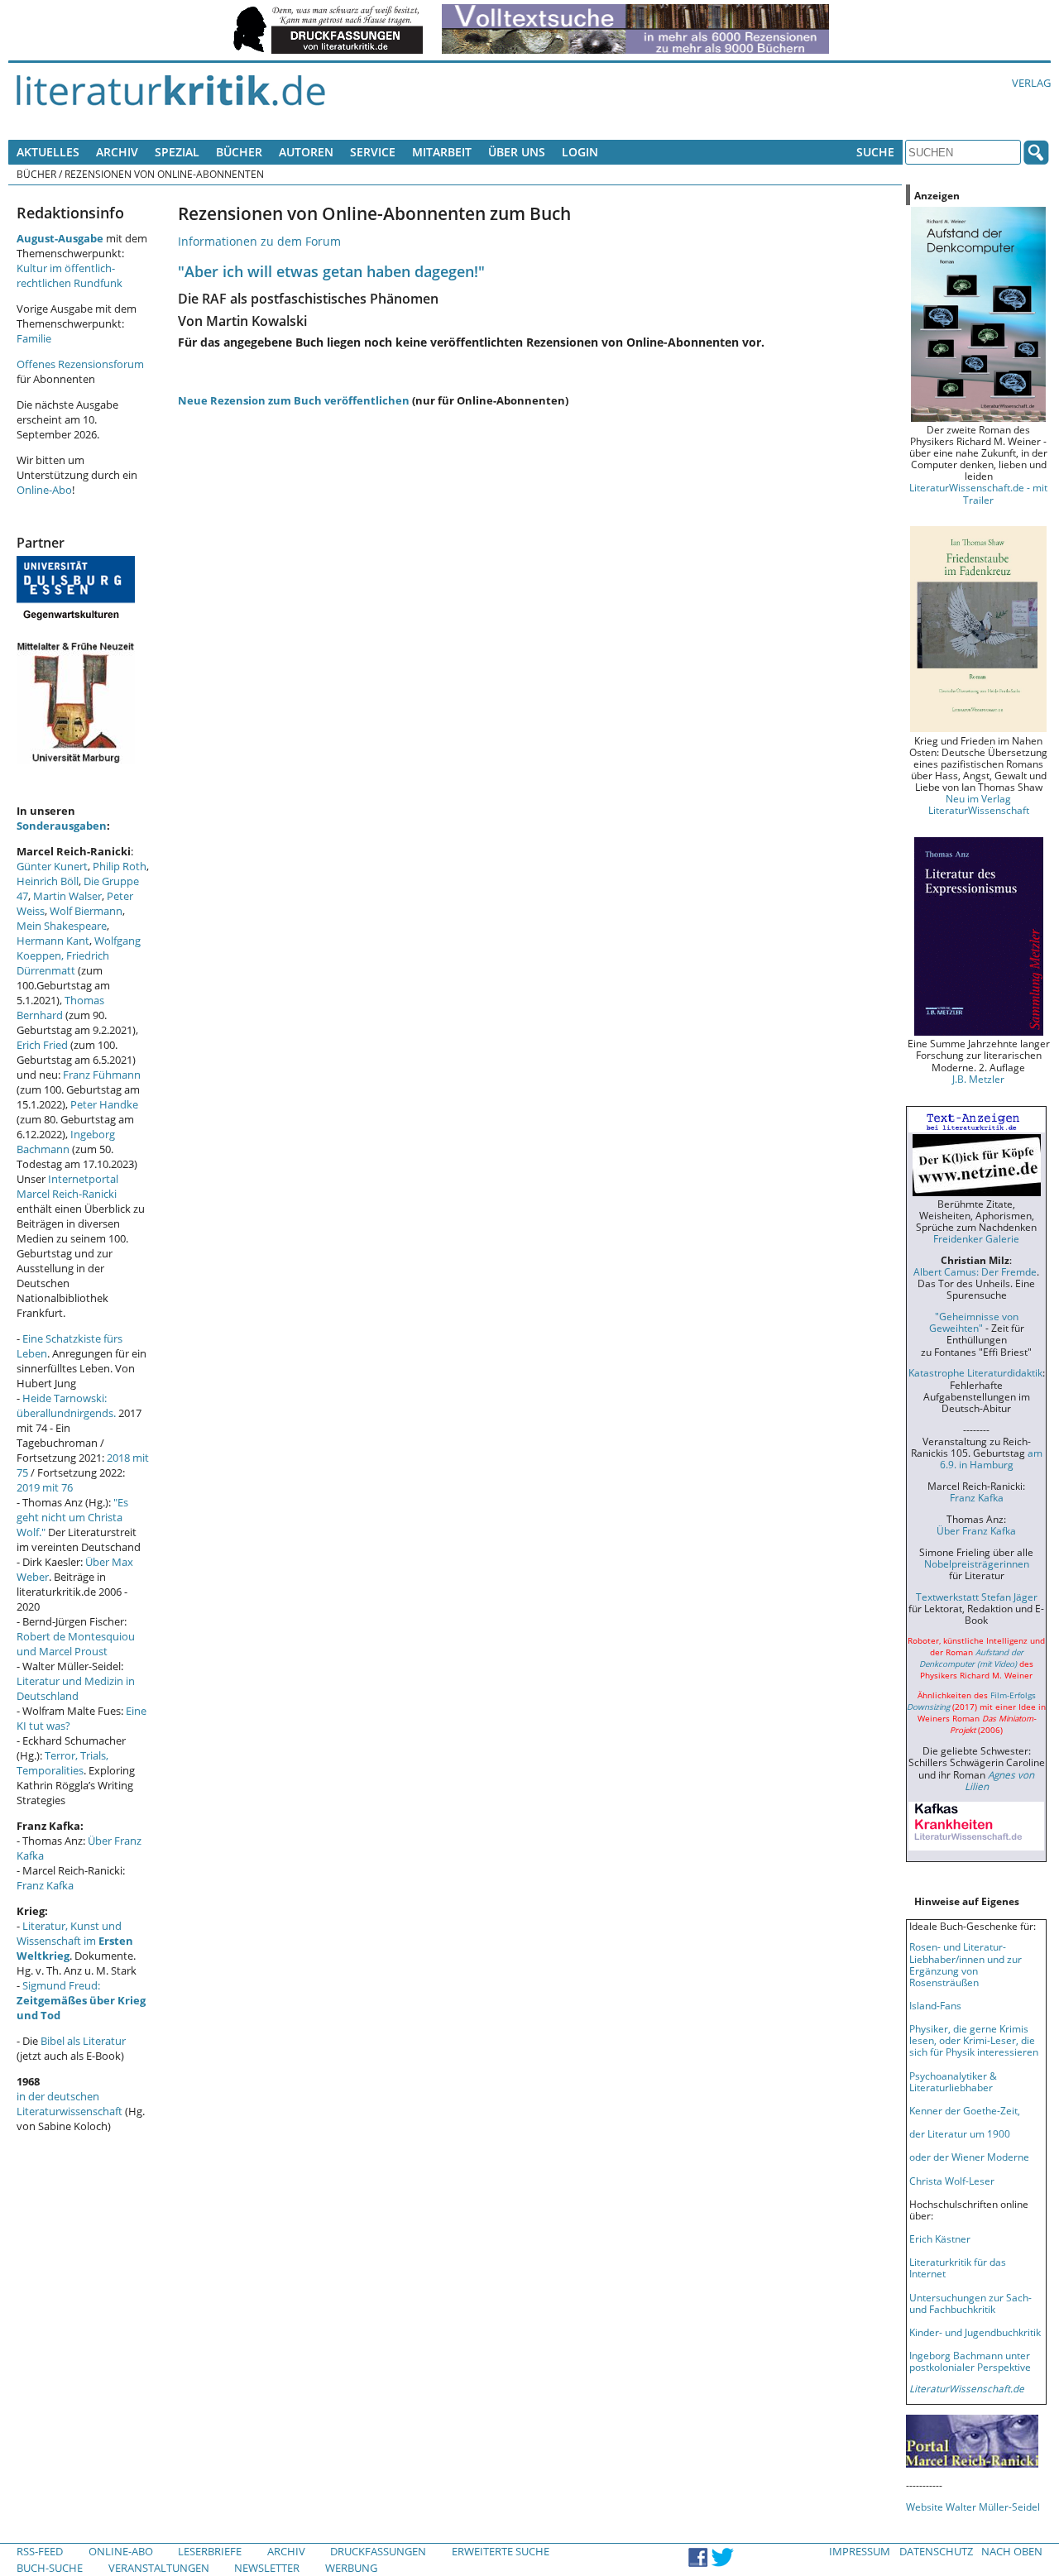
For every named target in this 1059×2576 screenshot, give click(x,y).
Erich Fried (42, 1045)
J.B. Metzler (978, 1079)
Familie (34, 338)
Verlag (1031, 83)
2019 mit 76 (45, 1487)
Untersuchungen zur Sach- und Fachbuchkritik (970, 2303)
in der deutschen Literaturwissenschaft (69, 2104)
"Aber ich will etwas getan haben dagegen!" (331, 271)
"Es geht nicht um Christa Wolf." (72, 1517)
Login (580, 152)
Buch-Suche (50, 2568)
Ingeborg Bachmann (66, 1142)
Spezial (177, 152)
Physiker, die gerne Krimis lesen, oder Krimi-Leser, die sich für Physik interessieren (974, 2040)
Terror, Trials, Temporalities (62, 1763)
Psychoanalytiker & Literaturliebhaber (953, 2081)
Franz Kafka (45, 1885)
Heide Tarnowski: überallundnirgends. (66, 1405)
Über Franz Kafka (976, 1530)
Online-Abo (44, 490)
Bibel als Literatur (83, 2041)
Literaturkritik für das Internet (958, 2267)
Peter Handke (104, 1104)
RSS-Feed (40, 2551)
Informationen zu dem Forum (259, 241)
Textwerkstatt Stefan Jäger (977, 1597)
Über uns (517, 152)
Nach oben (1012, 2551)
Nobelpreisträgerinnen (977, 1563)
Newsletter (267, 2568)
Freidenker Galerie (976, 1238)
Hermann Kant (53, 941)
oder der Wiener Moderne (969, 2157)
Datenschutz (936, 2551)
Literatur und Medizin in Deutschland (76, 1688)
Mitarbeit (442, 152)
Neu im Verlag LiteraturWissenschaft (979, 804)
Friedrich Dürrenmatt (63, 963)
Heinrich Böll (48, 881)
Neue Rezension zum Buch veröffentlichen (294, 400)
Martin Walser (67, 896)
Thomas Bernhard (60, 1008)
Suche (875, 152)
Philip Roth (120, 866)
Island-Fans (935, 2005)
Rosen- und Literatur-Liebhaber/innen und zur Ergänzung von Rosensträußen (966, 1964)
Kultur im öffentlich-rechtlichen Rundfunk (69, 275)
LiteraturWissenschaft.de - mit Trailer (978, 493)
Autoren (306, 152)
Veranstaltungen (159, 2568)
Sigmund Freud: (81, 2000)
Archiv (117, 152)
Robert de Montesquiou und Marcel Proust (76, 1644)
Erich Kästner (940, 2238)
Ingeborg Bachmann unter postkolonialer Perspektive (970, 2361)
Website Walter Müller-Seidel (973, 2507)
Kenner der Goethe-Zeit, (965, 2110)
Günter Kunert (52, 866)
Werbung (351, 2568)
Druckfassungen (378, 2551)
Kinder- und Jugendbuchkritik (975, 2332)
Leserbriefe (210, 2551)
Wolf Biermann (86, 911)
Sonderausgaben (62, 826)
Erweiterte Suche (501, 2551)
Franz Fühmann (102, 1075)
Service (373, 152)
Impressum (860, 2551)
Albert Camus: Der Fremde (975, 1271)
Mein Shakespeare (62, 926)
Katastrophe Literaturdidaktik (975, 1372)
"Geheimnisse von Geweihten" (974, 1322)
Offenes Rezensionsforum (80, 364)
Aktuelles (48, 152)
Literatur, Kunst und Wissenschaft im (75, 1941)
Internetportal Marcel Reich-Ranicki (67, 1186)
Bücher (239, 152)
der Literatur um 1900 (960, 2133)
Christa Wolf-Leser (952, 2181)
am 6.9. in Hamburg (991, 1458)
